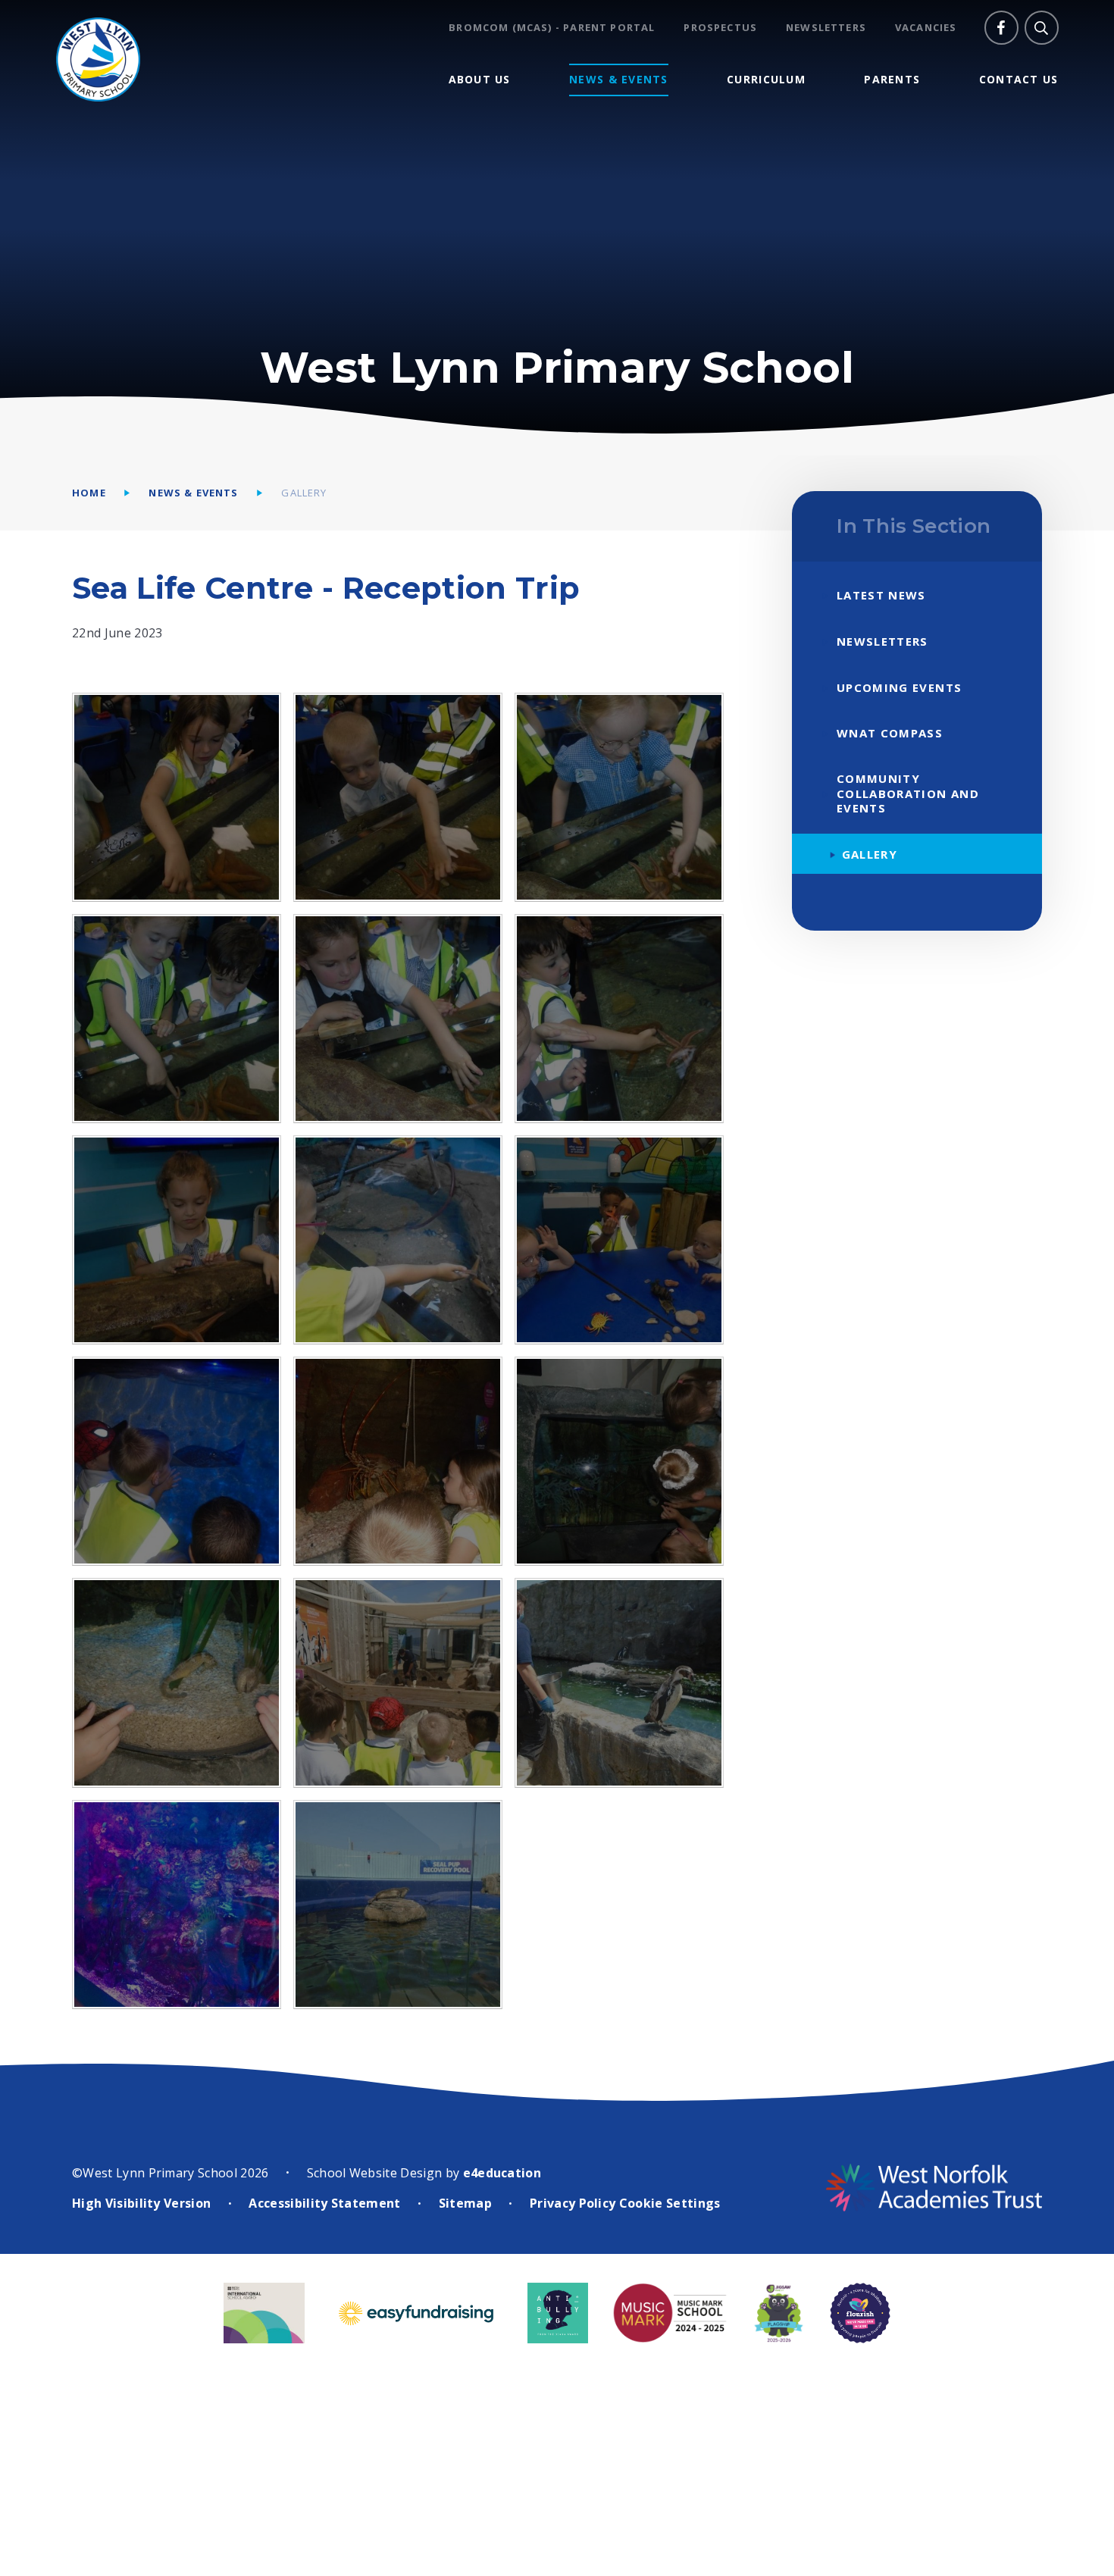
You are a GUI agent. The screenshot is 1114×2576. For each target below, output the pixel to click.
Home (89, 493)
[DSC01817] (398, 1682)
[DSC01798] (398, 1461)
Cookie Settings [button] (670, 2203)
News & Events (193, 493)
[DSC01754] (177, 1240)
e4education (502, 2173)
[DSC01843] (177, 1905)
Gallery (304, 493)
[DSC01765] (177, 797)
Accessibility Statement (324, 2203)
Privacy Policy (573, 2203)
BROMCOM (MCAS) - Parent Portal (552, 28)
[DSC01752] (398, 1240)
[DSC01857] (398, 1905)
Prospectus (720, 28)
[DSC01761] (398, 797)
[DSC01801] (619, 1461)
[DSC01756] (619, 1019)
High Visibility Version (141, 2203)
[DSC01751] (619, 1240)
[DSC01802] (177, 1682)
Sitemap (465, 2203)
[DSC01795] (177, 1461)
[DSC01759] (177, 1019)
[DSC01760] (619, 797)
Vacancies (926, 28)
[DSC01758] (398, 1019)
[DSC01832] (619, 1682)
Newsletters (826, 28)
